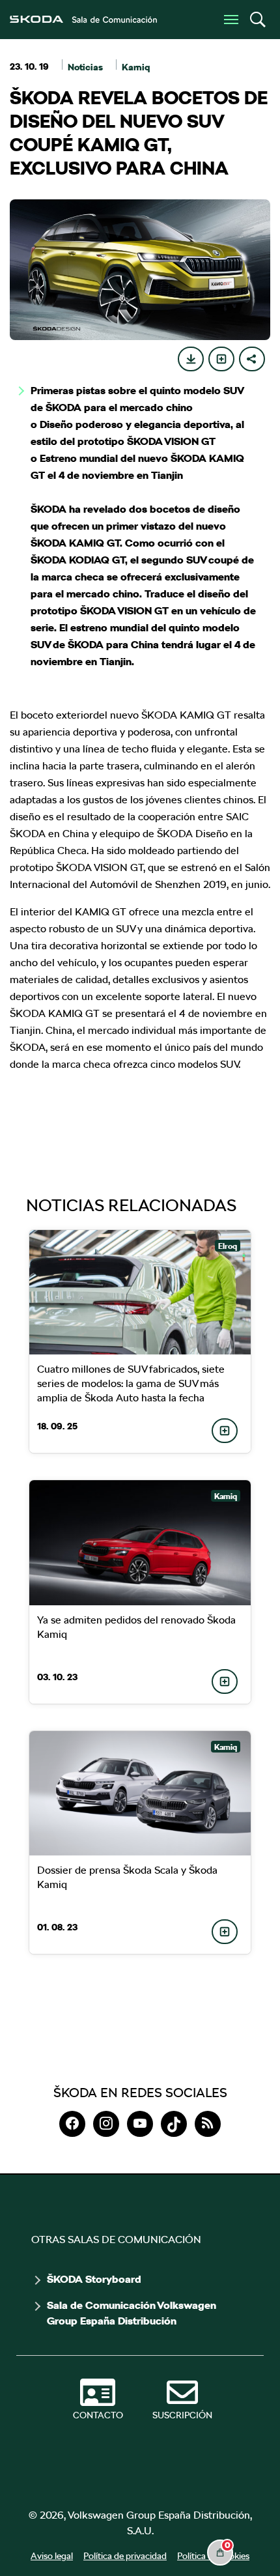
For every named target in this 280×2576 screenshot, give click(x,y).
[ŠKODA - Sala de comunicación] (83, 20)
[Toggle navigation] (231, 20)
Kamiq (136, 67)
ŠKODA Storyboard (94, 2280)
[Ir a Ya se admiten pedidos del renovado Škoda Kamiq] (140, 1542)
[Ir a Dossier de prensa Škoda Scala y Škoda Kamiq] (140, 1793)
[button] (257, 20)
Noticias (85, 67)
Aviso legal (52, 2556)
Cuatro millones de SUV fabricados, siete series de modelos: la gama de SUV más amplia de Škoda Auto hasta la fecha (131, 1383)
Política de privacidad (125, 2556)
